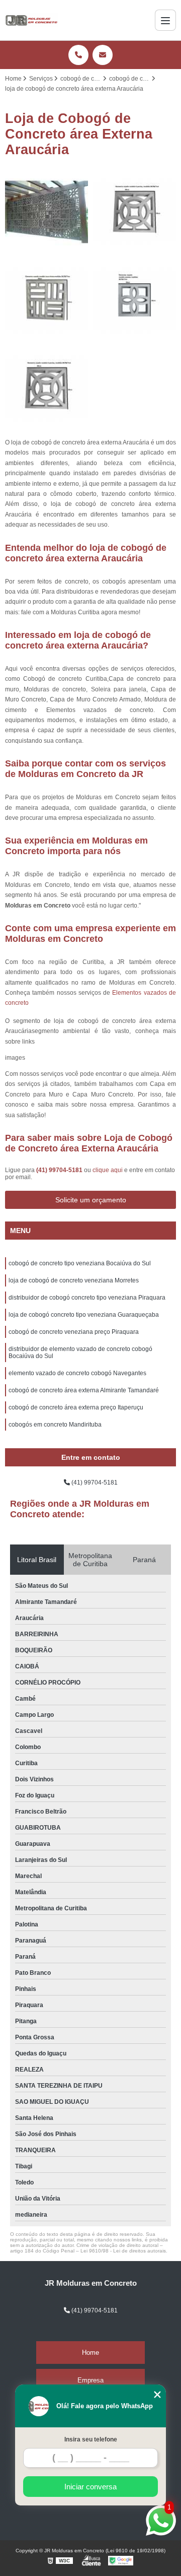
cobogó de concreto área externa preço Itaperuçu (76, 1407)
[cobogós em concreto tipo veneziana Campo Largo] (134, 300)
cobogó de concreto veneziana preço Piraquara (74, 1332)
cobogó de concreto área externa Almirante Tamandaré (84, 1390)
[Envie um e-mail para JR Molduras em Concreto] (103, 55)
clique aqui (108, 1170)
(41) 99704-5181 (60, 1170)
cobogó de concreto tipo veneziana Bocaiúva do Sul (80, 1263)
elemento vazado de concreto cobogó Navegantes (77, 1373)
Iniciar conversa (90, 2487)
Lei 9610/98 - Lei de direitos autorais (123, 2251)
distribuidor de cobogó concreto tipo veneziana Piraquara (87, 1298)
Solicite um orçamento (91, 1200)
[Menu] (165, 20)
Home (90, 2353)
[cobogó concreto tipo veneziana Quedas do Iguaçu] (47, 388)
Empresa (90, 2380)
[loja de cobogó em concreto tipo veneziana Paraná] (134, 212)
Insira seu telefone (91, 2439)
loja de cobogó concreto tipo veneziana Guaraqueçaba (84, 1315)
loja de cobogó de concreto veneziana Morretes (74, 1280)
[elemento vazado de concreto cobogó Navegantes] (47, 212)
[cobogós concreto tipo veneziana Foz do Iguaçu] (47, 300)
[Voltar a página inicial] (32, 20)
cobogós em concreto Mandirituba (55, 1425)
